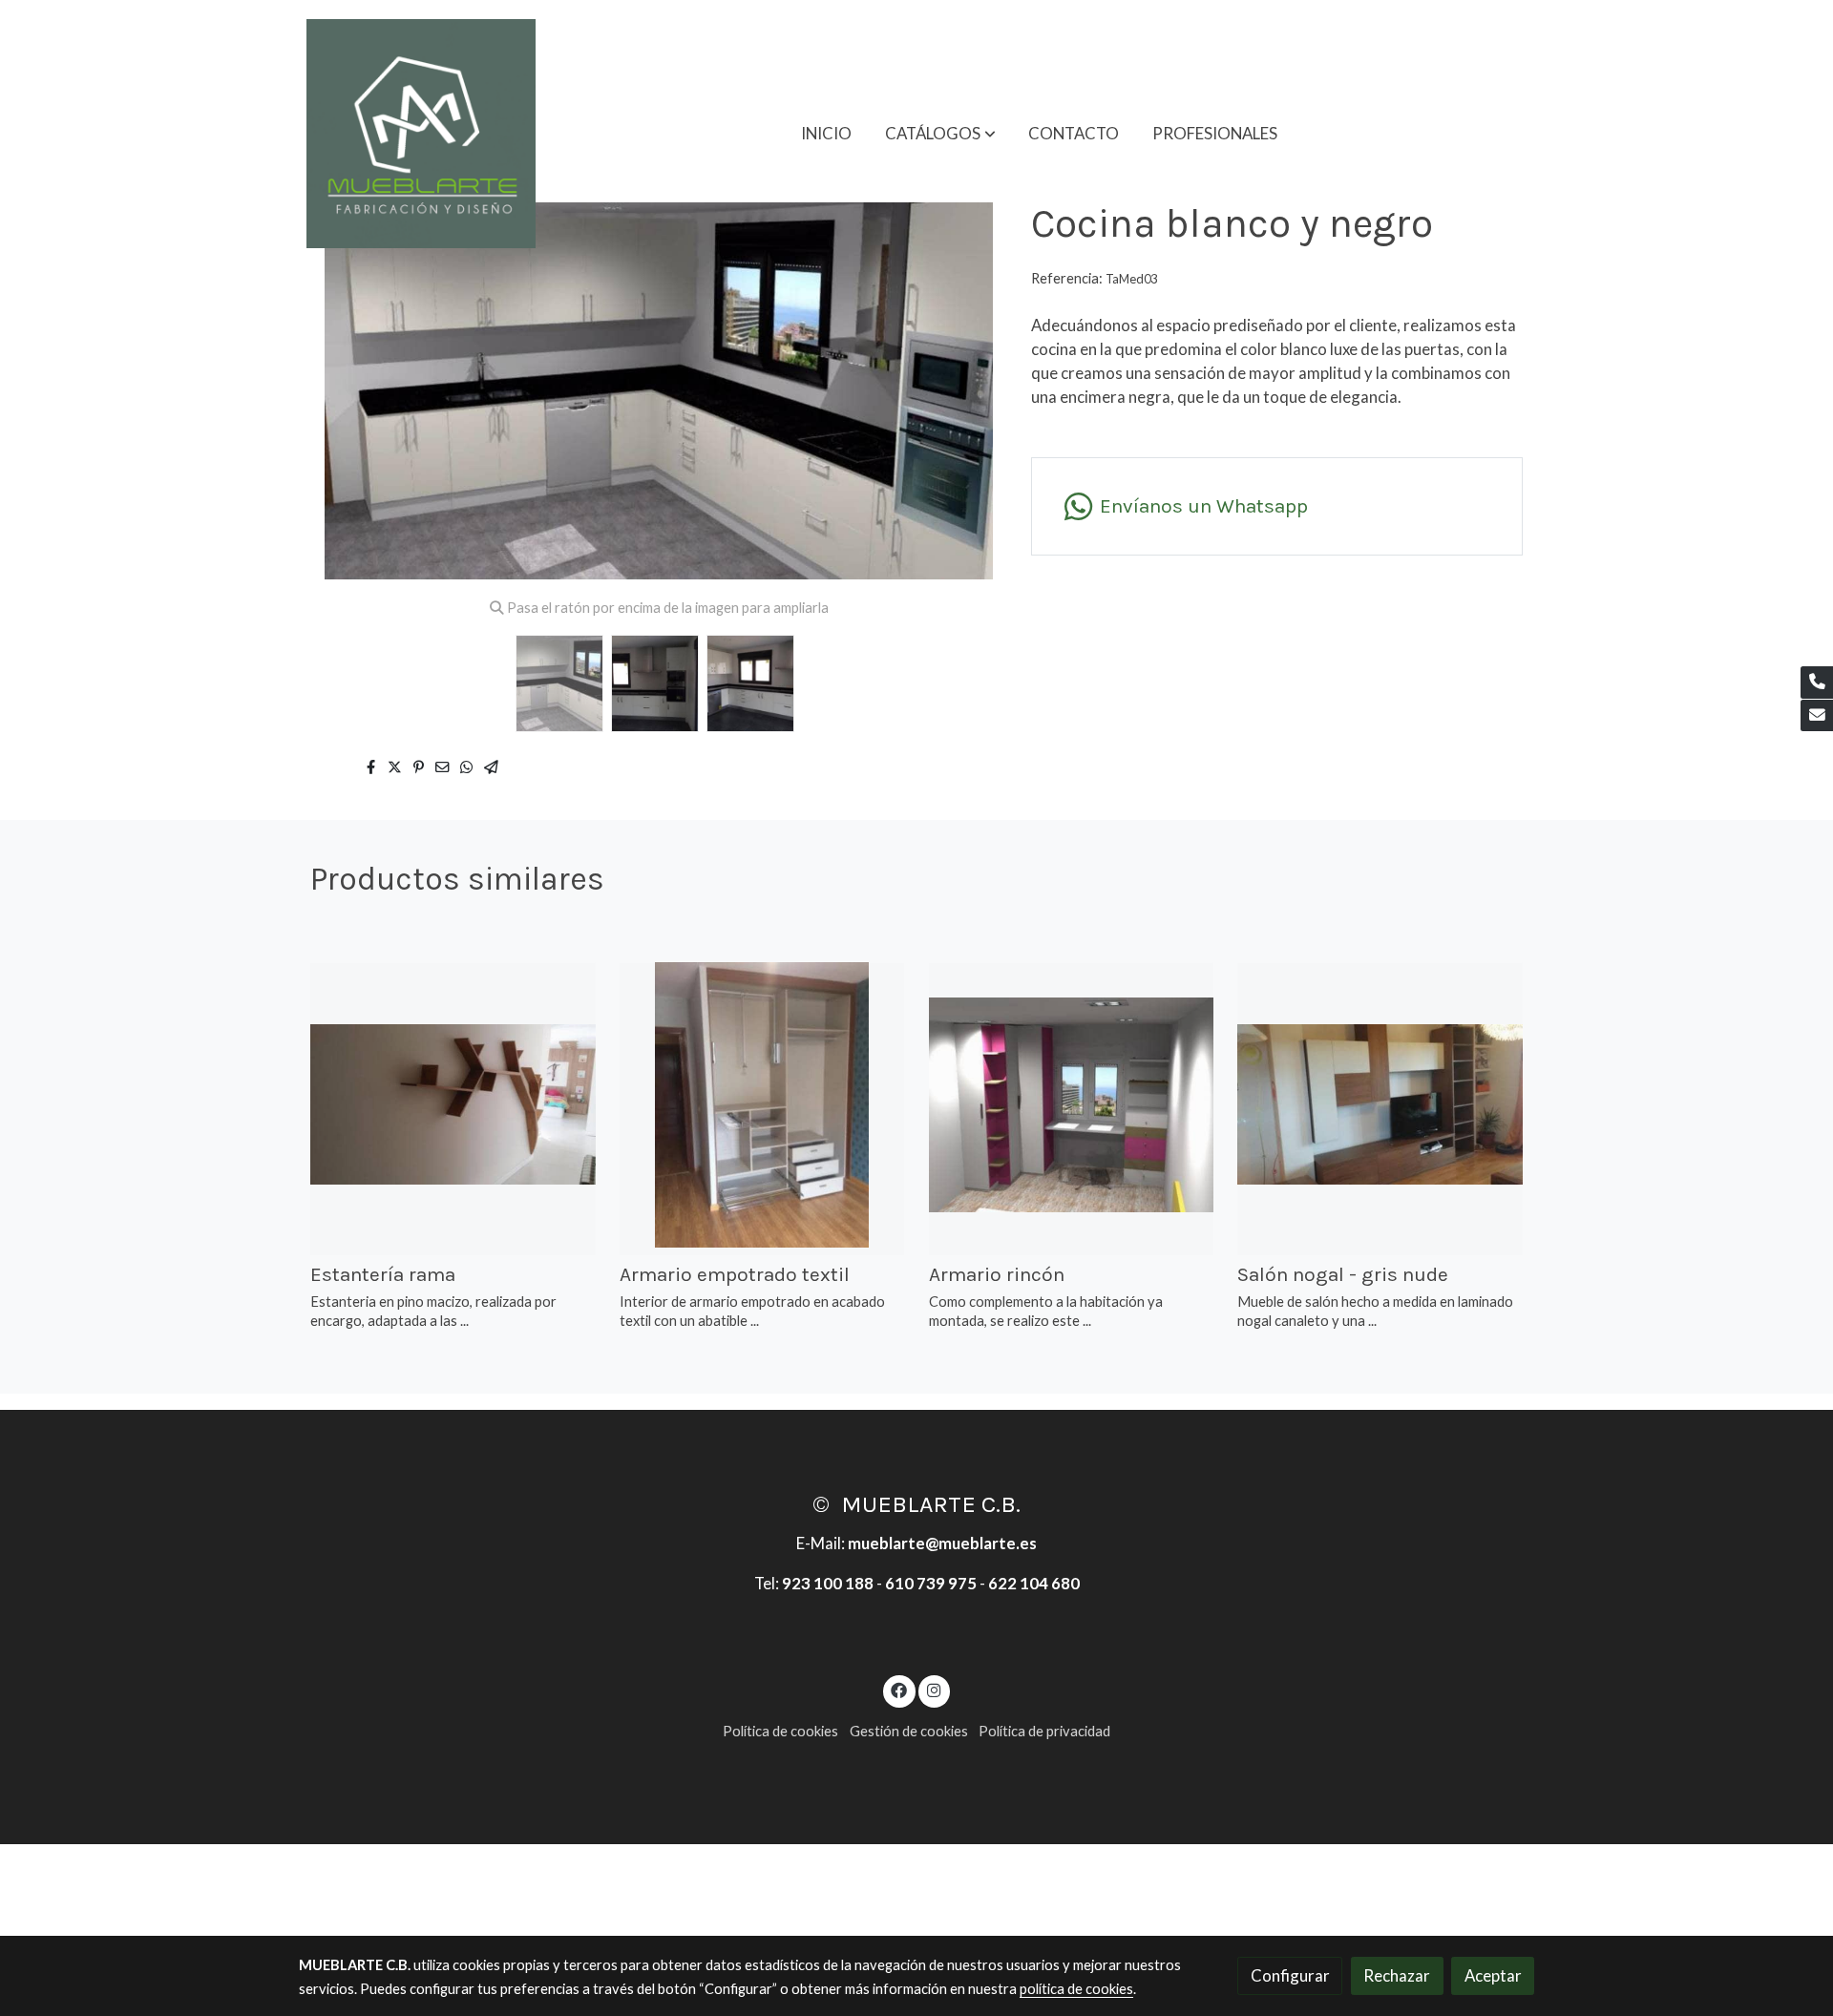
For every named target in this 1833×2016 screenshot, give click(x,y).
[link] (421, 134)
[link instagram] (934, 1689)
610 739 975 (931, 1583)
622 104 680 (1034, 1583)
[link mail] (1817, 716)
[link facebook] (899, 1689)
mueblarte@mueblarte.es (942, 1543)
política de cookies (1076, 1989)
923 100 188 (828, 1583)
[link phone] (1817, 682)
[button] (940, 134)
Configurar (1290, 1975)
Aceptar (1493, 1975)
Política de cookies (780, 1731)
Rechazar (1397, 1975)
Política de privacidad (1044, 1731)
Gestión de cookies (909, 1731)
